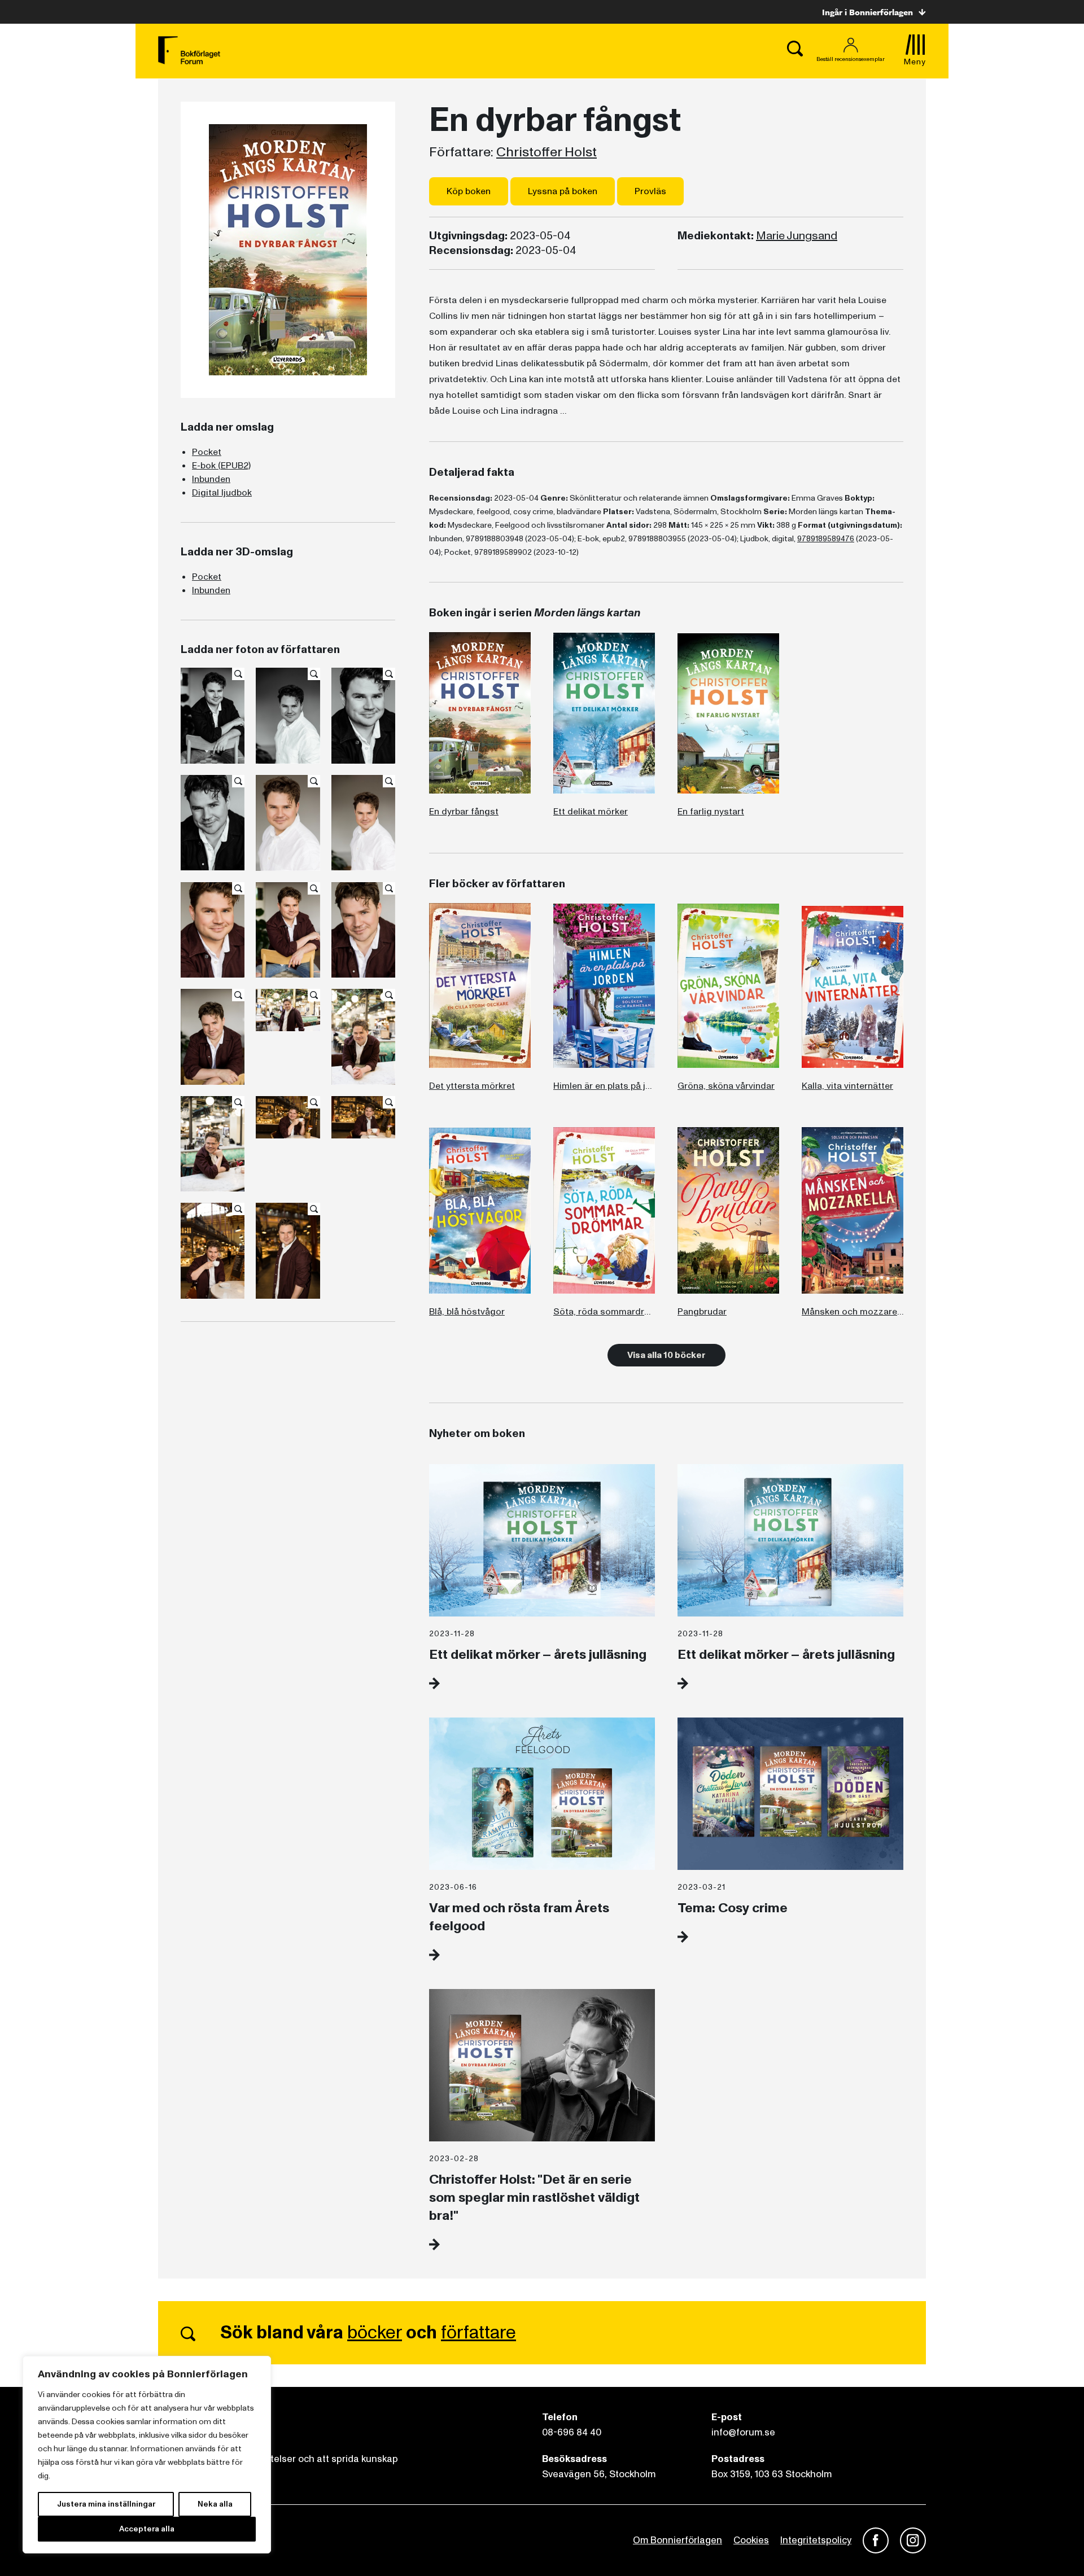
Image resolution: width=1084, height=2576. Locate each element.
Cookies (751, 2540)
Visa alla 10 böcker (666, 1355)
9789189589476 (826, 539)
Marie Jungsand (797, 236)
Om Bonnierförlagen (677, 2540)
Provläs (650, 191)
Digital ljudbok (222, 493)
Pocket (207, 452)
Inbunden (211, 479)
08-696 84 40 (572, 2432)
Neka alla (215, 2504)
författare (478, 2333)
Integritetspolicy (816, 2540)
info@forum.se (743, 2432)
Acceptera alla (147, 2529)
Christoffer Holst (547, 152)
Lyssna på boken (563, 191)
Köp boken (469, 191)
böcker (375, 2333)
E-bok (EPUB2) (221, 466)
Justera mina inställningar (106, 2504)
